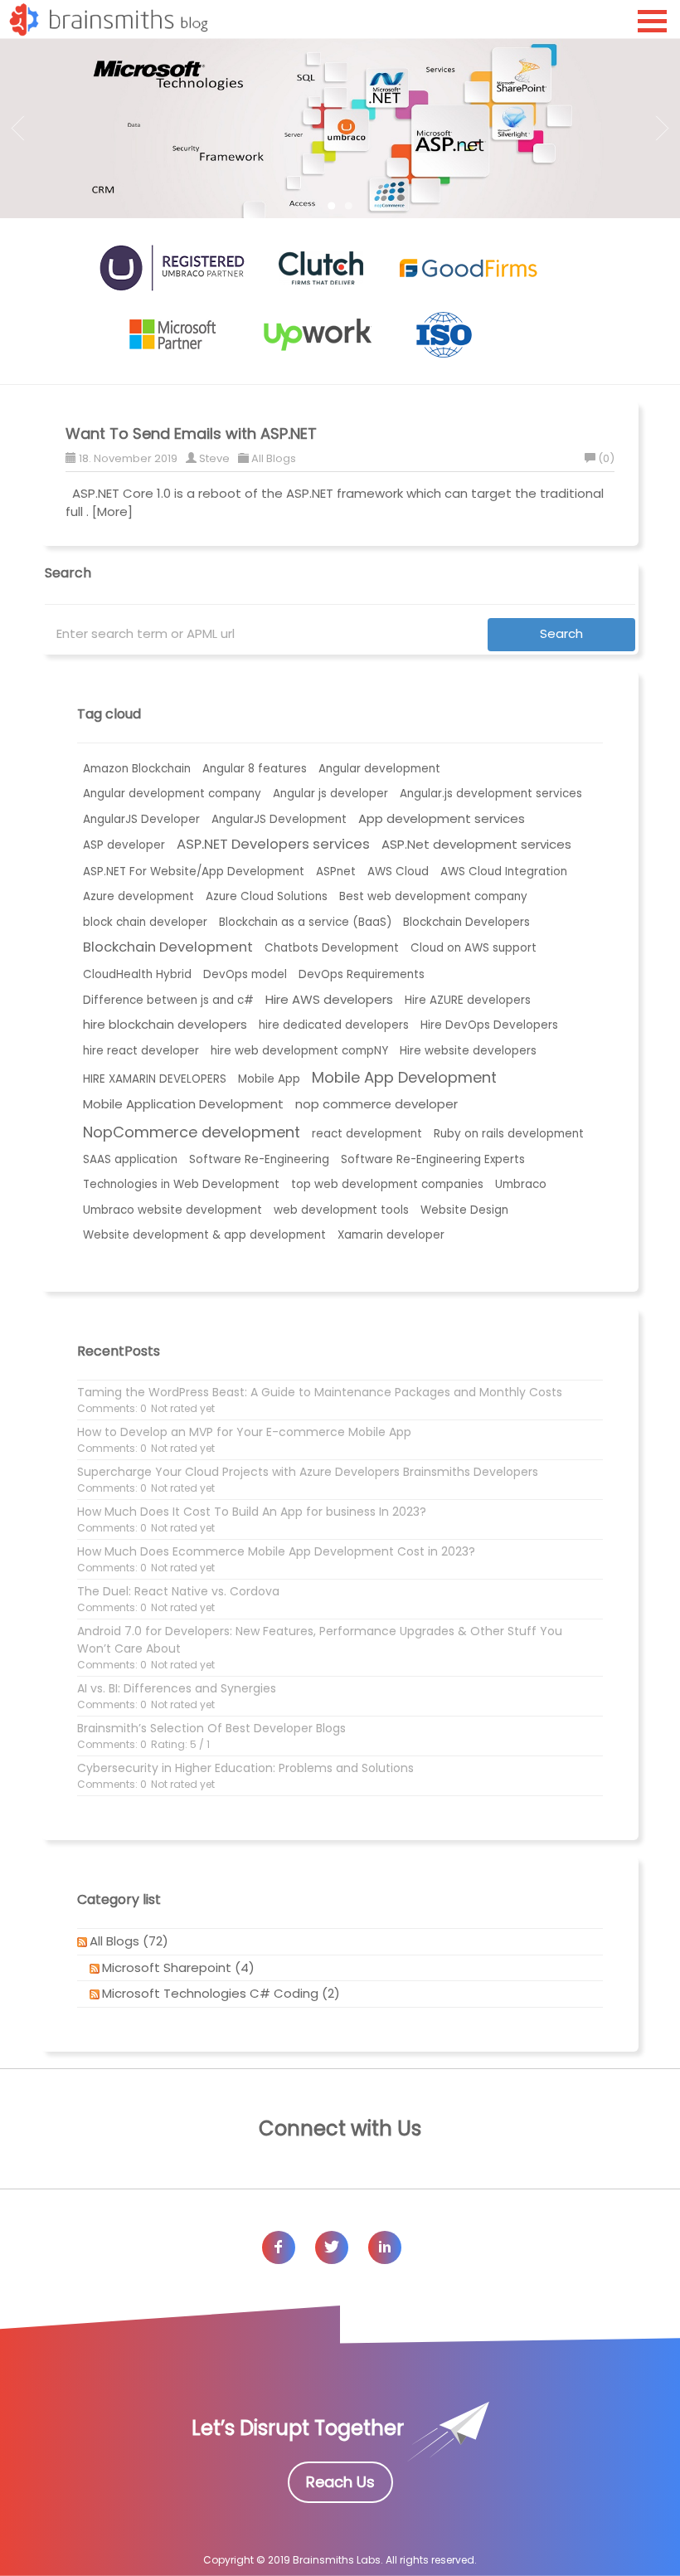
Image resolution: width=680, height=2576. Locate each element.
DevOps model (245, 974)
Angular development (379, 769)
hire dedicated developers (334, 1025)
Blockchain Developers (466, 922)
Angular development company (172, 794)
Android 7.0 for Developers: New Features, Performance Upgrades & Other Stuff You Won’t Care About (320, 1640)
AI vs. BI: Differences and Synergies (177, 1688)
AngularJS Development (279, 819)
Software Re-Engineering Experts (433, 1159)
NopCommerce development (192, 1132)
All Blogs (274, 458)
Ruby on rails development (509, 1134)
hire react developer (141, 1051)
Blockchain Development (168, 947)
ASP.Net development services (476, 844)
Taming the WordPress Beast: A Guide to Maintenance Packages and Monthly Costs (320, 1392)
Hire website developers (468, 1051)
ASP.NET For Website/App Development (194, 872)
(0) (606, 458)
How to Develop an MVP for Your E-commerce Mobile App (244, 1432)
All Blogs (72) (129, 1941)
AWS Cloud (398, 872)
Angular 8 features (255, 769)
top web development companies (387, 1184)
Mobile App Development (404, 1077)
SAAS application (130, 1159)
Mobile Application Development (183, 1104)
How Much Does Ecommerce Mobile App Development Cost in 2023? (276, 1551)
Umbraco (521, 1184)
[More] (112, 511)
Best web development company (433, 896)
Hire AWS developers (329, 999)
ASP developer (124, 845)
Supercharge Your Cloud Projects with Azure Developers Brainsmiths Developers (308, 1472)
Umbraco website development (172, 1210)
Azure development (138, 896)
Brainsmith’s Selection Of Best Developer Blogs (211, 1728)
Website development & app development (204, 1235)
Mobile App (269, 1079)
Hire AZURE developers (468, 1000)
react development (367, 1134)
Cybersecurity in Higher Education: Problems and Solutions (245, 1768)
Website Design (464, 1210)
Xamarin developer (391, 1235)
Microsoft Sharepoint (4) (178, 1967)
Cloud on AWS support (474, 948)
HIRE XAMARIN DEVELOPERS (155, 1079)
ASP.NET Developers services (273, 844)
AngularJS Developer (141, 819)
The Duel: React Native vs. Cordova (178, 1591)
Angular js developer (330, 794)
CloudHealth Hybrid (137, 974)
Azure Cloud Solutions (267, 896)
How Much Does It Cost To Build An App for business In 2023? (252, 1512)
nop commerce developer (376, 1104)
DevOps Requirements (362, 974)
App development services (442, 818)
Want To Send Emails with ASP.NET (191, 433)
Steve (214, 458)
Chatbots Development (332, 948)
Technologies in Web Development (181, 1184)
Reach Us (340, 2482)
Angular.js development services (491, 794)
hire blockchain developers (165, 1024)
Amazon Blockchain (137, 769)
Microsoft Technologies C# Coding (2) (221, 1993)
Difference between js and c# (168, 1000)
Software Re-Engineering (259, 1159)
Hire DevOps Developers (489, 1025)
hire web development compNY (299, 1051)
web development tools (341, 1210)
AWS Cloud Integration (504, 872)
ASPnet (336, 872)
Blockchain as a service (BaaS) (305, 922)
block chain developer (145, 922)
